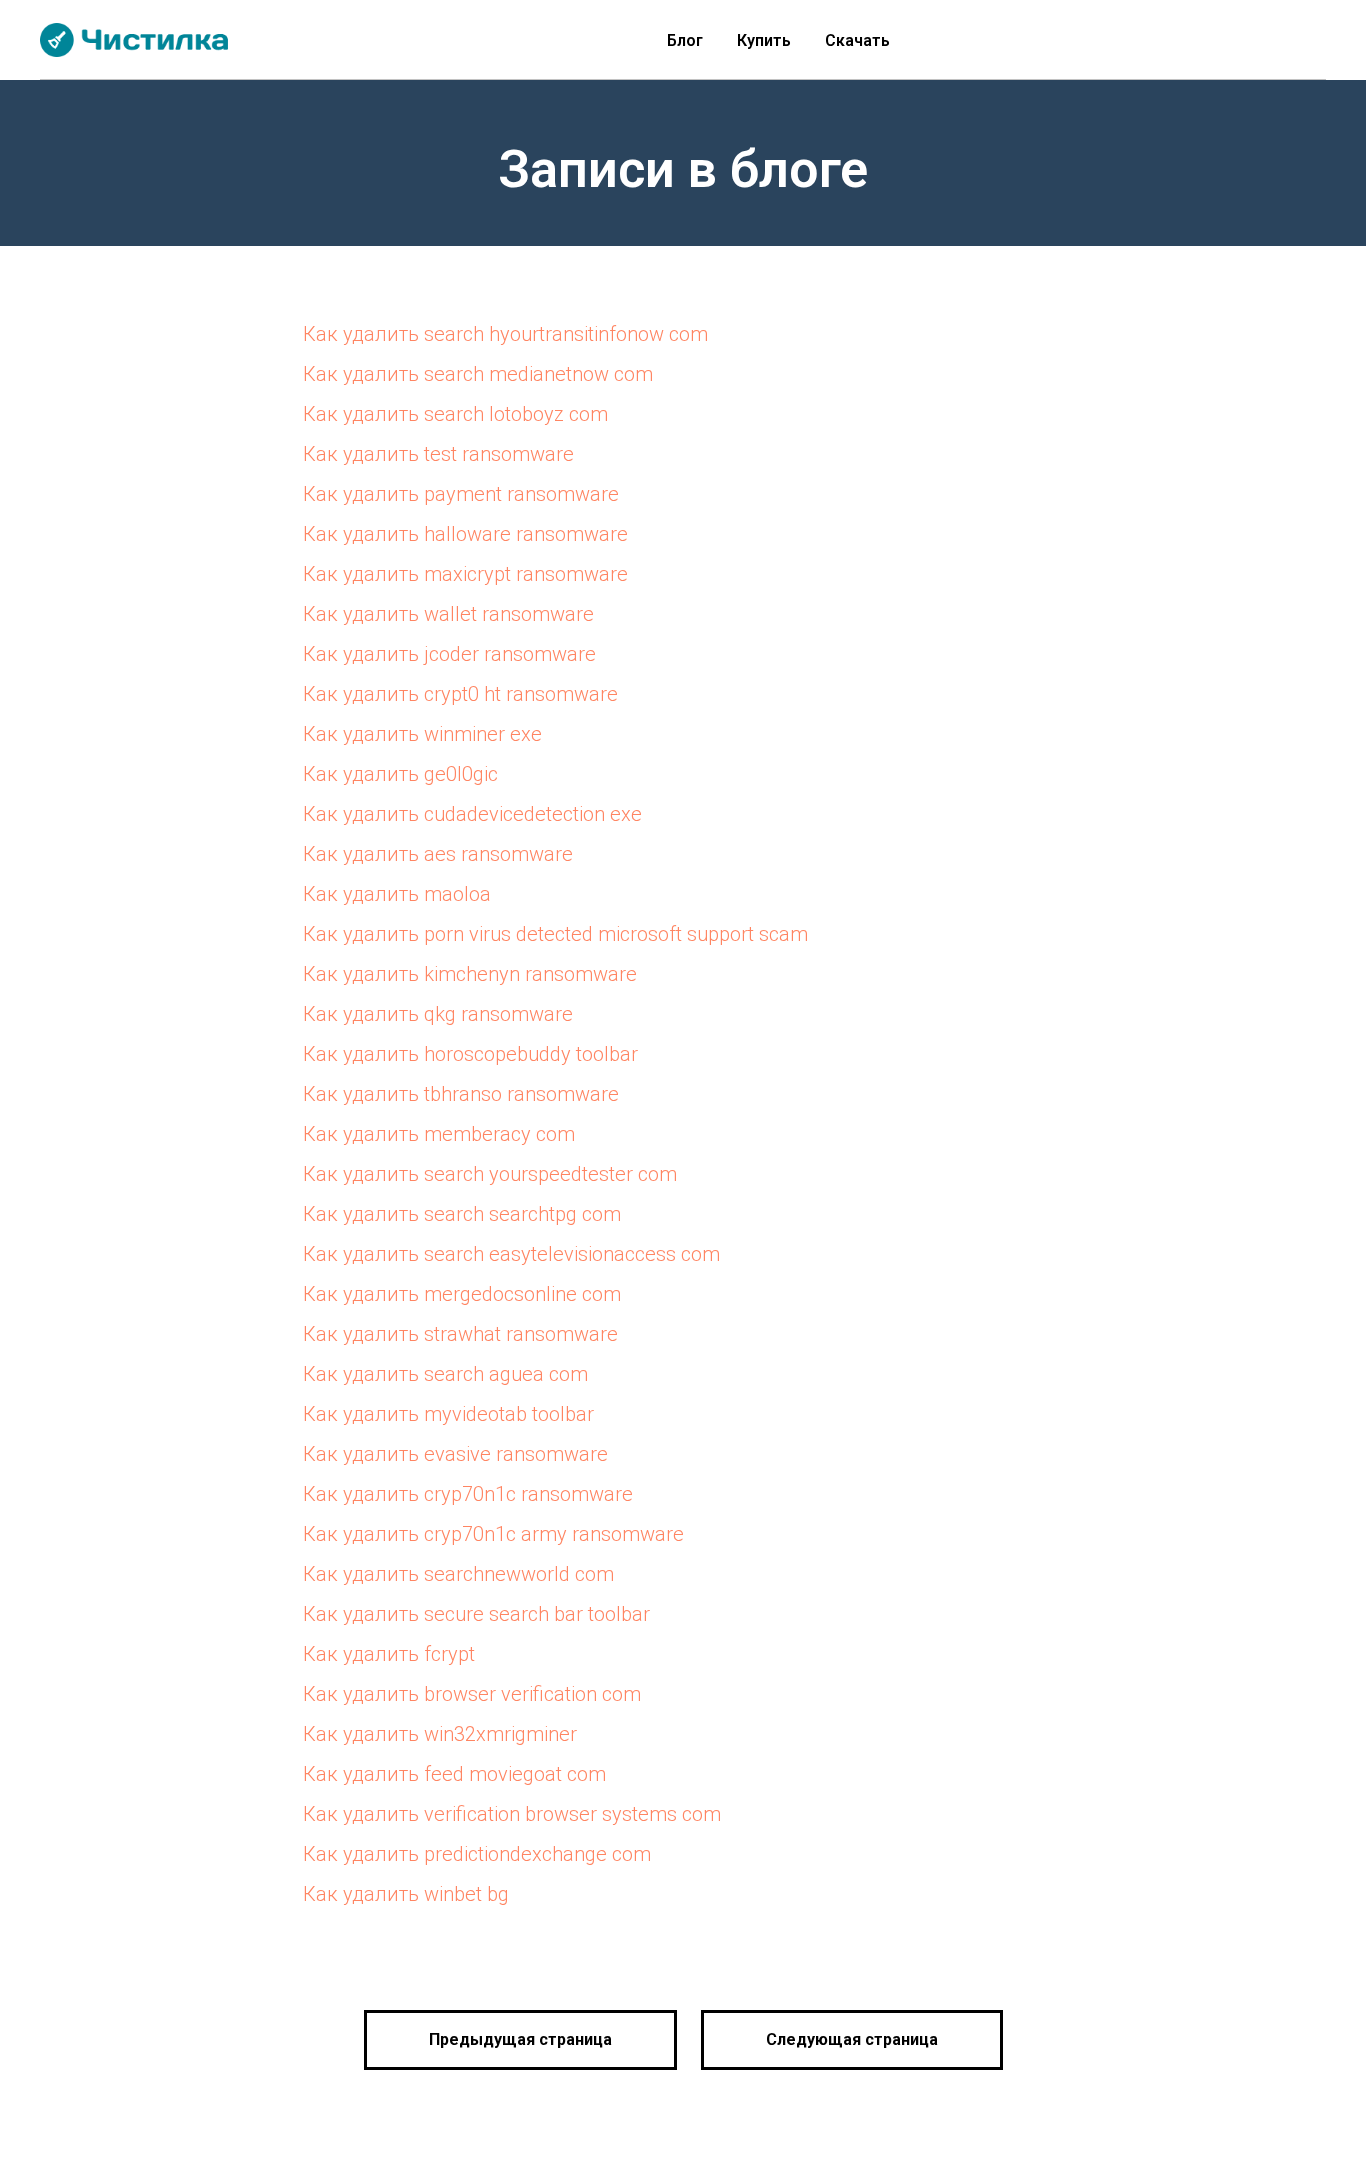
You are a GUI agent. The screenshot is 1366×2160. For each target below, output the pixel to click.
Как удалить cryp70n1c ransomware (468, 1494)
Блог (685, 40)
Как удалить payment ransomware (461, 494)
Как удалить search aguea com (445, 1374)
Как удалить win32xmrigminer (440, 1734)
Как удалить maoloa (397, 894)
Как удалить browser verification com (472, 1694)
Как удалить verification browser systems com (512, 1814)
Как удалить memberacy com (439, 1134)
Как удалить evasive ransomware (455, 1454)
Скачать (857, 40)
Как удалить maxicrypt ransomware (465, 574)
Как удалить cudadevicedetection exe (472, 814)
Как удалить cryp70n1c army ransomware (493, 1534)
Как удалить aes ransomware (438, 854)
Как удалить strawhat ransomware (460, 1334)
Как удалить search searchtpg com (462, 1214)
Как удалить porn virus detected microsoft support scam (555, 934)
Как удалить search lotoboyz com (455, 414)
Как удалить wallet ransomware (448, 614)
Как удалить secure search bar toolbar (476, 1614)
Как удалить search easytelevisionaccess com (511, 1254)
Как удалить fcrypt (389, 1654)
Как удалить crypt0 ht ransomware (460, 694)
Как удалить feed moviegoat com (454, 1774)
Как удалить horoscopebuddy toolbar (470, 1054)
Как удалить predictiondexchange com (477, 1854)
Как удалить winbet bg (406, 1894)
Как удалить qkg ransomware (438, 1014)
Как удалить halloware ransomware (465, 534)
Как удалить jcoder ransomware (449, 654)
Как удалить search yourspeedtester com (490, 1174)
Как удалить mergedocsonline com (462, 1294)
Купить (764, 40)
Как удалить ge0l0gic (400, 774)
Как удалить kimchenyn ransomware (470, 974)
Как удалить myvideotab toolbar (448, 1414)
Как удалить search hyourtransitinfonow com (505, 334)
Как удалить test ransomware (438, 454)
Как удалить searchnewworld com (458, 1574)
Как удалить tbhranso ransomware (461, 1094)
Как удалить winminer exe (422, 734)
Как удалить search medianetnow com (478, 374)
